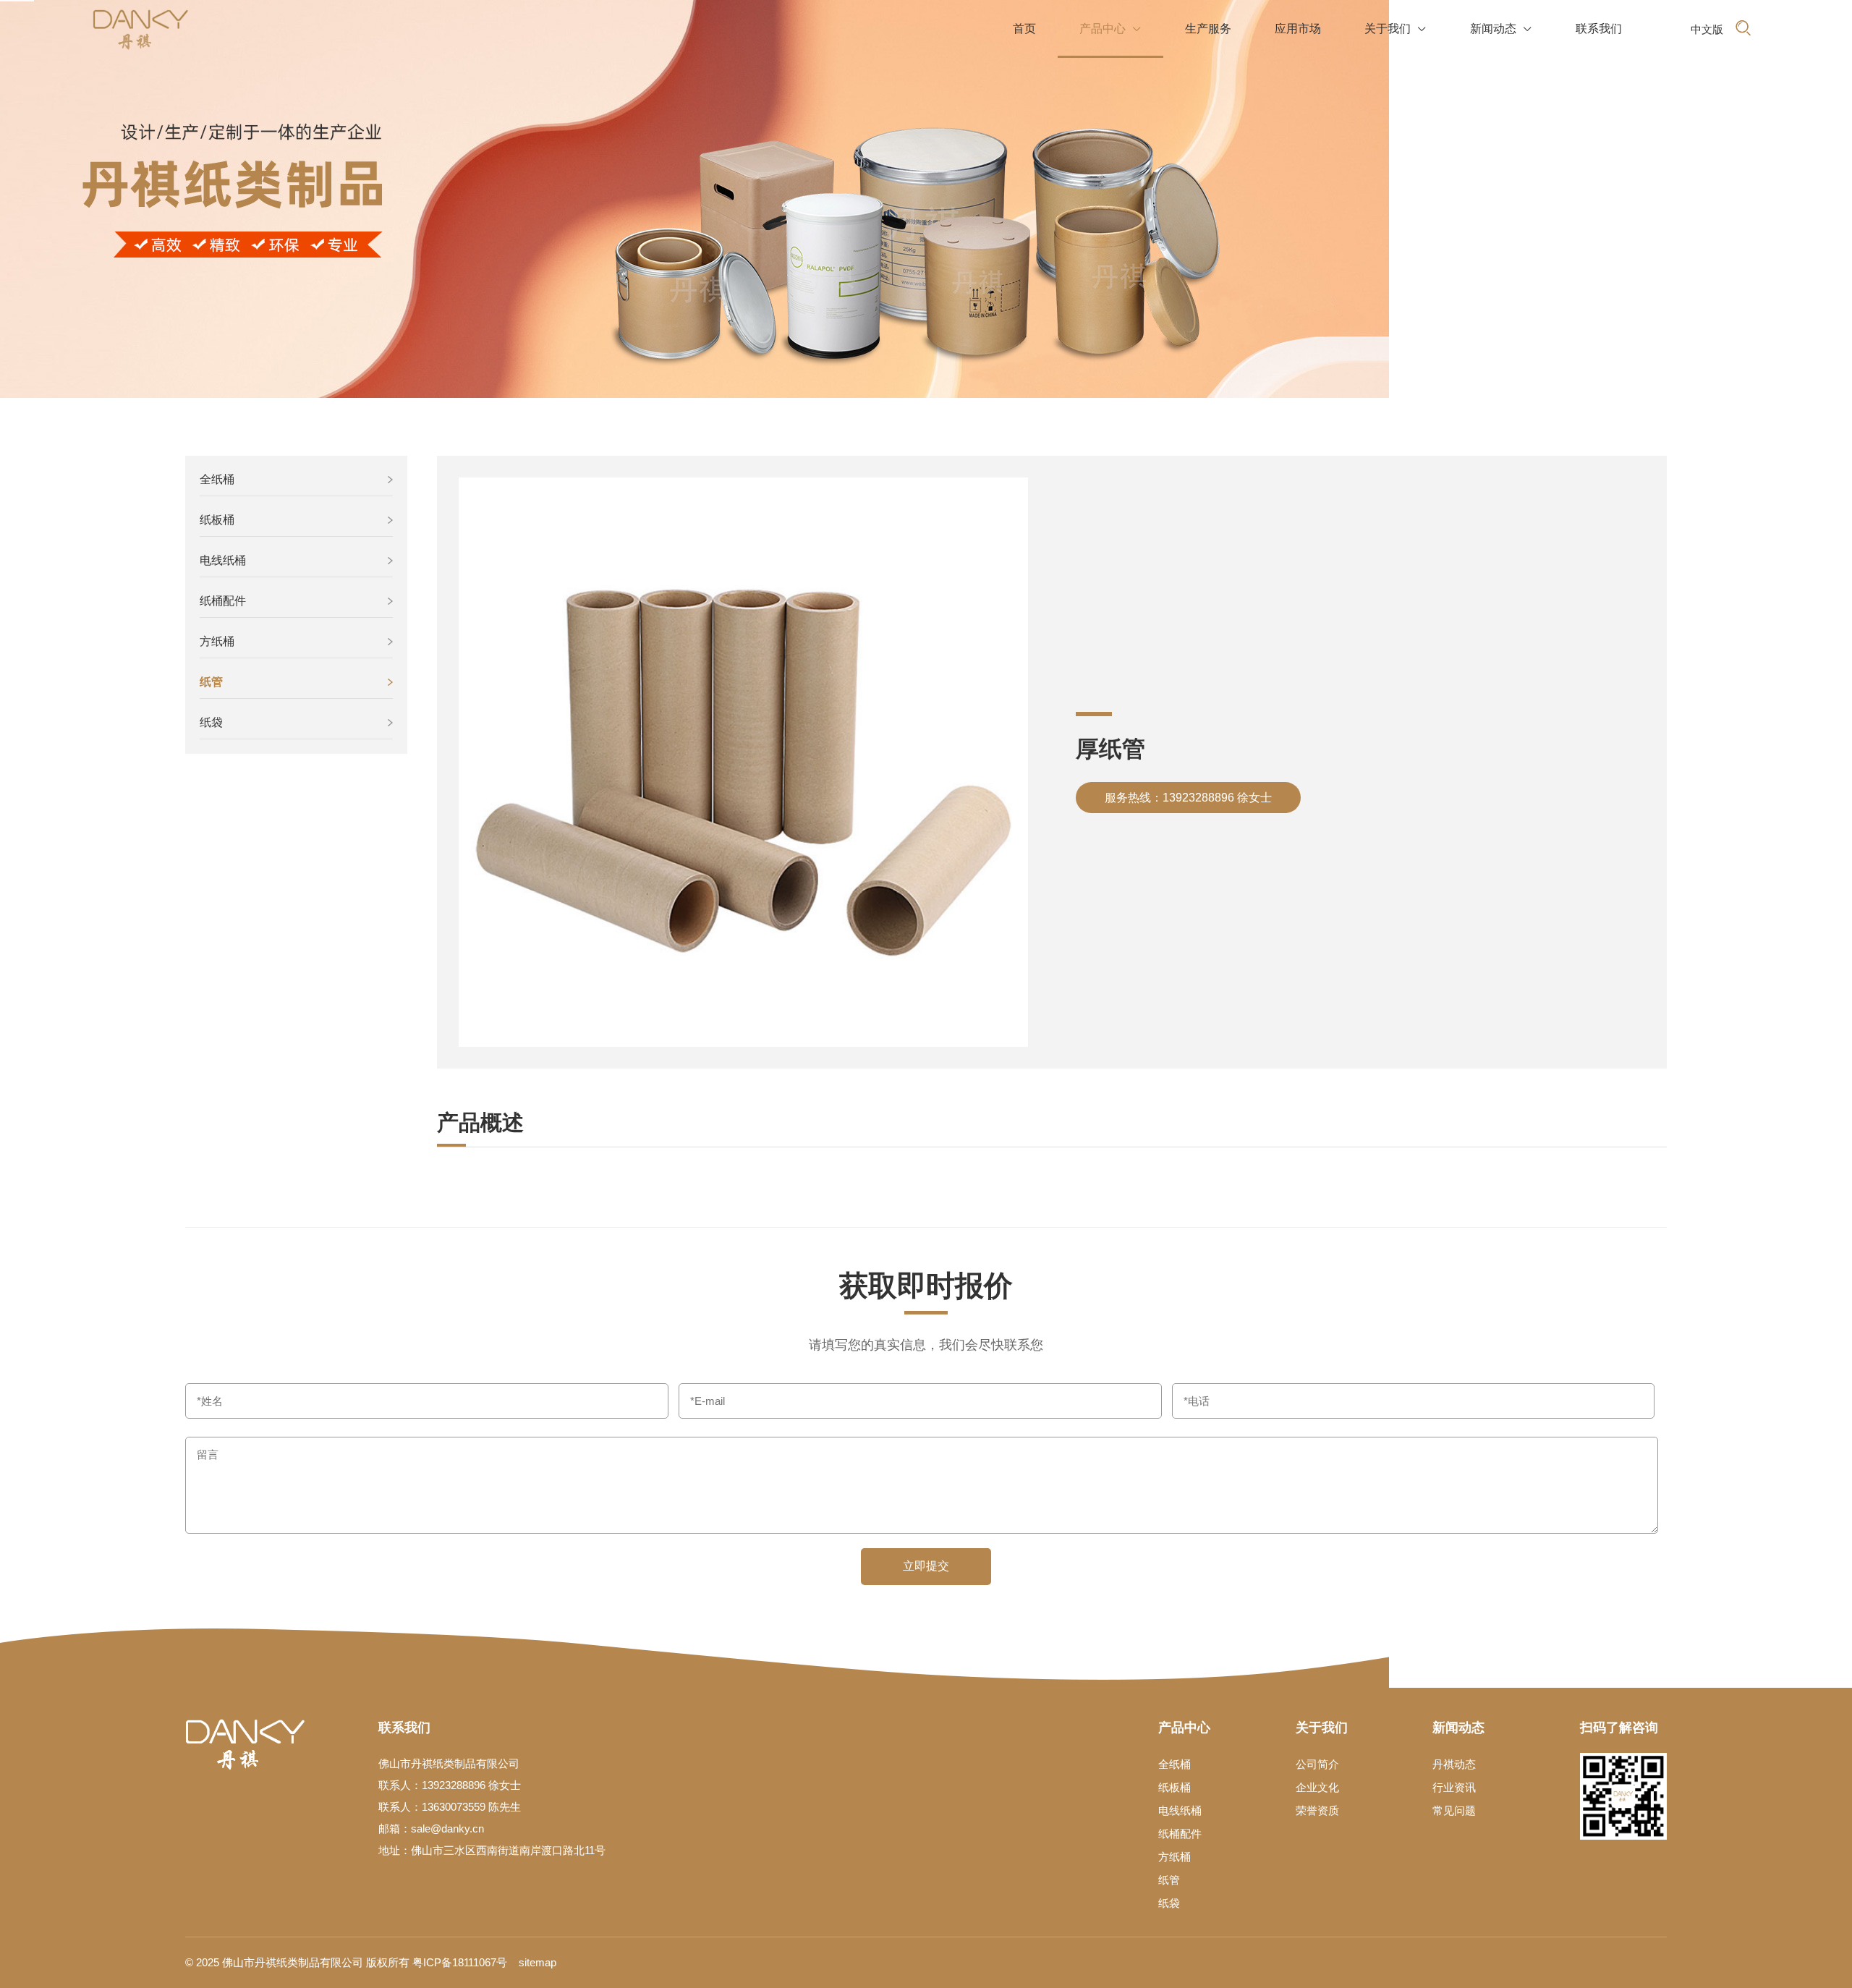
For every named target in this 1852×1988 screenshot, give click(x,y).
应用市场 (1298, 29)
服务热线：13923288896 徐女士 (1188, 798)
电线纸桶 (223, 560)
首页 (1024, 29)
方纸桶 (217, 641)
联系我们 (1599, 29)
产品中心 (1110, 29)
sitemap (538, 1962)
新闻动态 (1501, 29)
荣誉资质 (1317, 1810)
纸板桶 (217, 520)
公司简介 (1317, 1764)
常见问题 (1454, 1810)
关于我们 (1396, 29)
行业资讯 (1454, 1787)
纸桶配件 (223, 601)
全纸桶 (217, 479)
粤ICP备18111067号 (460, 1962)
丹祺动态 (1454, 1764)
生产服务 (1208, 29)
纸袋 (211, 722)
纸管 (211, 682)
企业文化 (1317, 1787)
